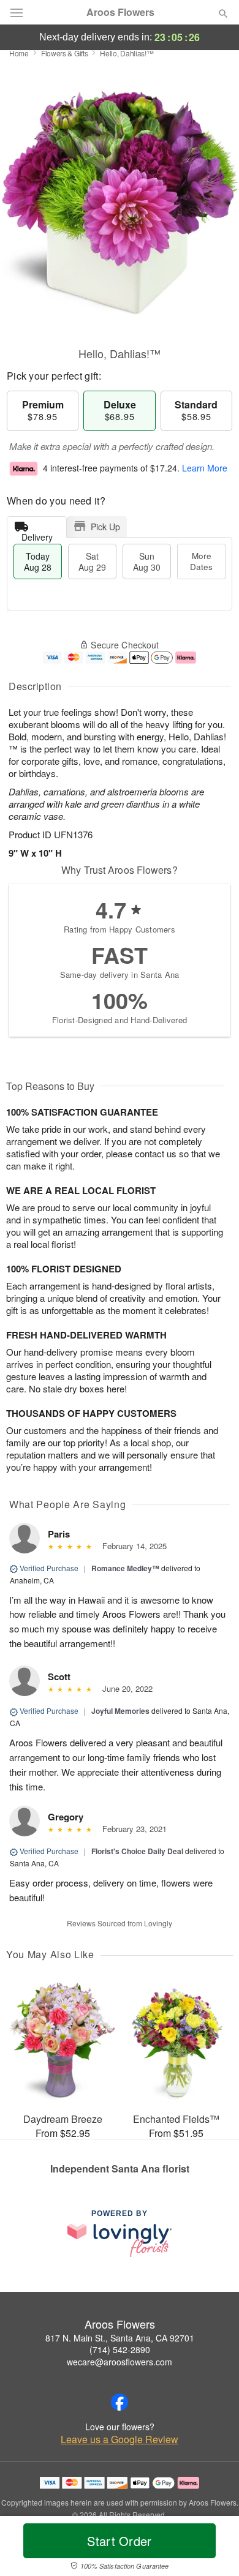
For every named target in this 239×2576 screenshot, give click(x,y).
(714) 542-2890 (120, 2349)
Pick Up (105, 527)
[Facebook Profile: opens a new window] (120, 2402)
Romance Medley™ (125, 1568)
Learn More (205, 468)
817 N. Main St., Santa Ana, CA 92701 (120, 2338)
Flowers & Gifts (65, 53)
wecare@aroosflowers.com (120, 2362)
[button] (213, 2548)
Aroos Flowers (120, 12)
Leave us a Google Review (120, 2439)
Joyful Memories (120, 1711)
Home (19, 53)
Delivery (37, 534)
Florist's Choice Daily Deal (137, 1851)
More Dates (201, 561)
